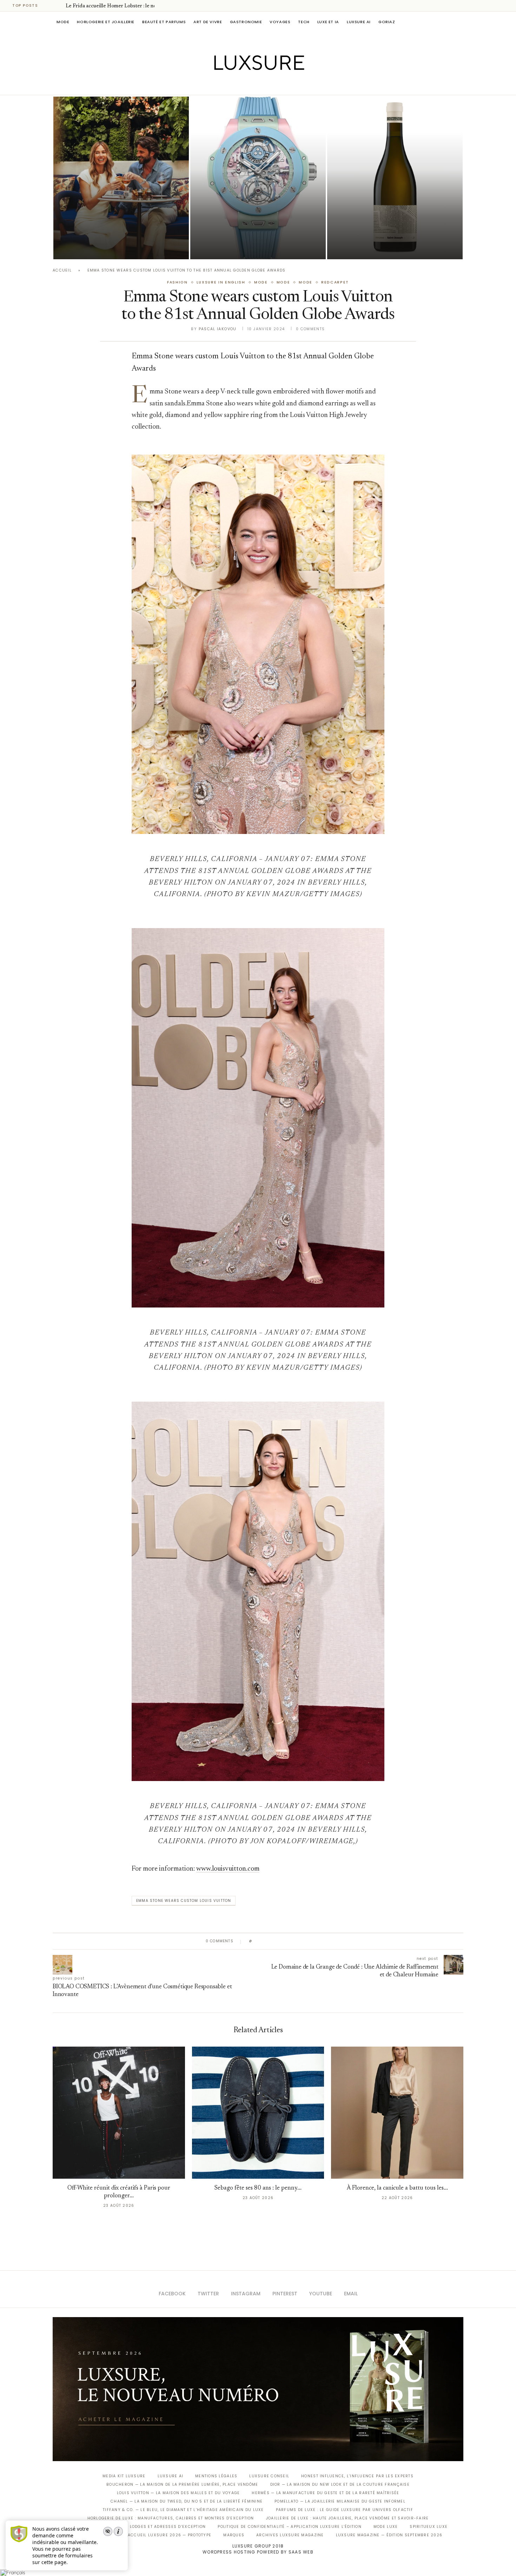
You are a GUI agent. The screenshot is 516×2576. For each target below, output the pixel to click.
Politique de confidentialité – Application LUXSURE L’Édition (290, 2527)
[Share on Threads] (298, 1941)
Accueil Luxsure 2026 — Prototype (170, 2535)
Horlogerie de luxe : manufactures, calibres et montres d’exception (171, 2518)
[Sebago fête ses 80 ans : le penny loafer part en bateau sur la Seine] (258, 2113)
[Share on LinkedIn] (284, 1941)
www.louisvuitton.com (228, 1869)
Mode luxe (386, 2527)
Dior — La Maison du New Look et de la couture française (340, 2484)
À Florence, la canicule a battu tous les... (397, 2188)
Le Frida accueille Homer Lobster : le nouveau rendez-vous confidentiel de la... (119, 228)
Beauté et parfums (164, 22)
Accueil (62, 270)
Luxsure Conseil (269, 2476)
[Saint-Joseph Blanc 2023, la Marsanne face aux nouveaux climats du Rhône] (395, 178)
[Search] (460, 22)
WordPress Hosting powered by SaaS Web (258, 2552)
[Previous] (50, 6)
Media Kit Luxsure (124, 2476)
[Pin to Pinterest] (277, 1941)
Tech (304, 22)
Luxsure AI (359, 22)
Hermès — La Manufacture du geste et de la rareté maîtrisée (325, 2493)
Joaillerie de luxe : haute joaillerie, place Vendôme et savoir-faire (348, 2518)
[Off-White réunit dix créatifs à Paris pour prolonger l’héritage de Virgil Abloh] (119, 2113)
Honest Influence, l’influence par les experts (357, 2476)
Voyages (280, 22)
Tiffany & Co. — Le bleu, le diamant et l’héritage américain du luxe (183, 2510)
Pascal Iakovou (363, 247)
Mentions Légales (216, 2476)
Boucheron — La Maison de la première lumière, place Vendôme (182, 2484)
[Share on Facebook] (264, 1941)
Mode (63, 22)
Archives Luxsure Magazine (290, 2535)
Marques (234, 2535)
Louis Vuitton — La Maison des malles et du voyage (178, 2493)
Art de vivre (208, 22)
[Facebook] (234, 85)
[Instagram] (253, 85)
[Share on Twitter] (271, 1941)
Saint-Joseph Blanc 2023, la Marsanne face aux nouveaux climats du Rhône (383, 228)
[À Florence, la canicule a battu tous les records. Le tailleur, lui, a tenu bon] (397, 2113)
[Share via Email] (311, 1941)
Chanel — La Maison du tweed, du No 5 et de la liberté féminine (187, 2501)
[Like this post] (256, 1941)
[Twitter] (243, 85)
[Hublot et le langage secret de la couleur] (258, 178)
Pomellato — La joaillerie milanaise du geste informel (340, 2501)
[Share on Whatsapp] (291, 1941)
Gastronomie (246, 22)
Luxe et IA (328, 22)
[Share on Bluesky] (305, 1941)
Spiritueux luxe (429, 2527)
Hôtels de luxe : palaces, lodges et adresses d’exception (137, 2527)
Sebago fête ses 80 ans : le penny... (258, 2188)
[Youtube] (273, 85)
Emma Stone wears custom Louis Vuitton (184, 1901)
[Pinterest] (263, 85)
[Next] (59, 6)
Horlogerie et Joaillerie (106, 22)
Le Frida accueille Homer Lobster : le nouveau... (119, 6)
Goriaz (387, 22)
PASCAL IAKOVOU (89, 247)
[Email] (283, 85)
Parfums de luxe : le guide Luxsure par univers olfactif (345, 2510)
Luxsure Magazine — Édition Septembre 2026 (389, 2535)
